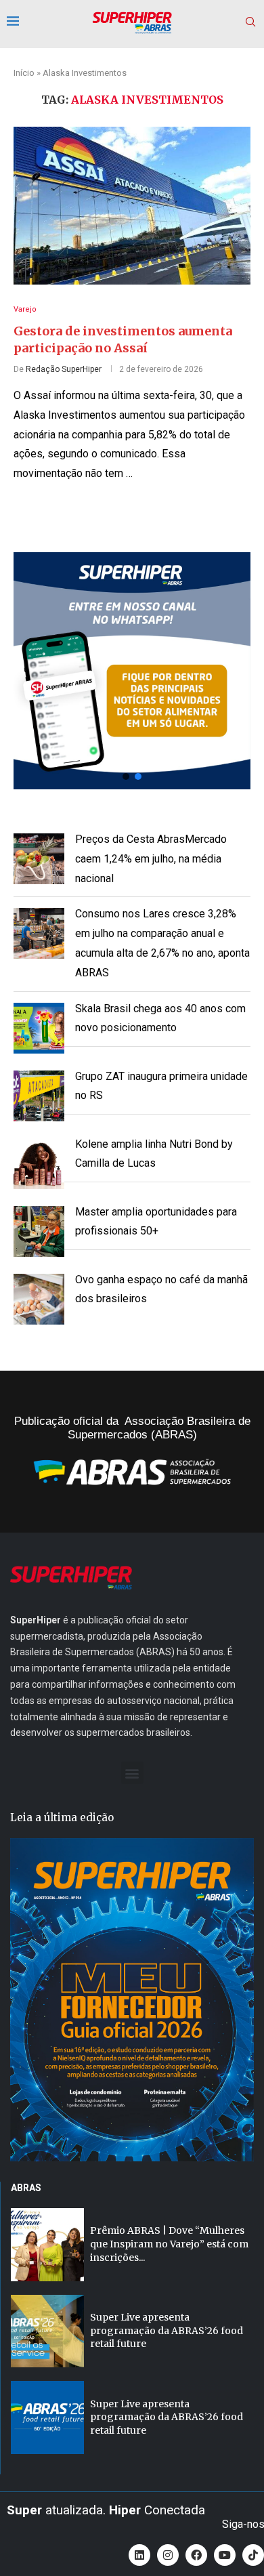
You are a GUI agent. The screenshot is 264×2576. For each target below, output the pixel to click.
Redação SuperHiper (64, 369)
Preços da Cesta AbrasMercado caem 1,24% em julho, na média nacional (151, 859)
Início (24, 73)
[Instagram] (168, 2555)
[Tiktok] (253, 2555)
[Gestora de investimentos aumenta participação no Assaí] (132, 206)
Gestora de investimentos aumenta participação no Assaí (123, 339)
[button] (132, 671)
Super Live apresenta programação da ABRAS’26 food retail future (167, 2330)
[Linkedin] (139, 2555)
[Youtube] (225, 2555)
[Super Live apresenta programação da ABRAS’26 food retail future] (47, 2331)
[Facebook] (196, 2555)
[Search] (250, 22)
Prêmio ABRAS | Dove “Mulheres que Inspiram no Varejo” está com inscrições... (169, 2244)
